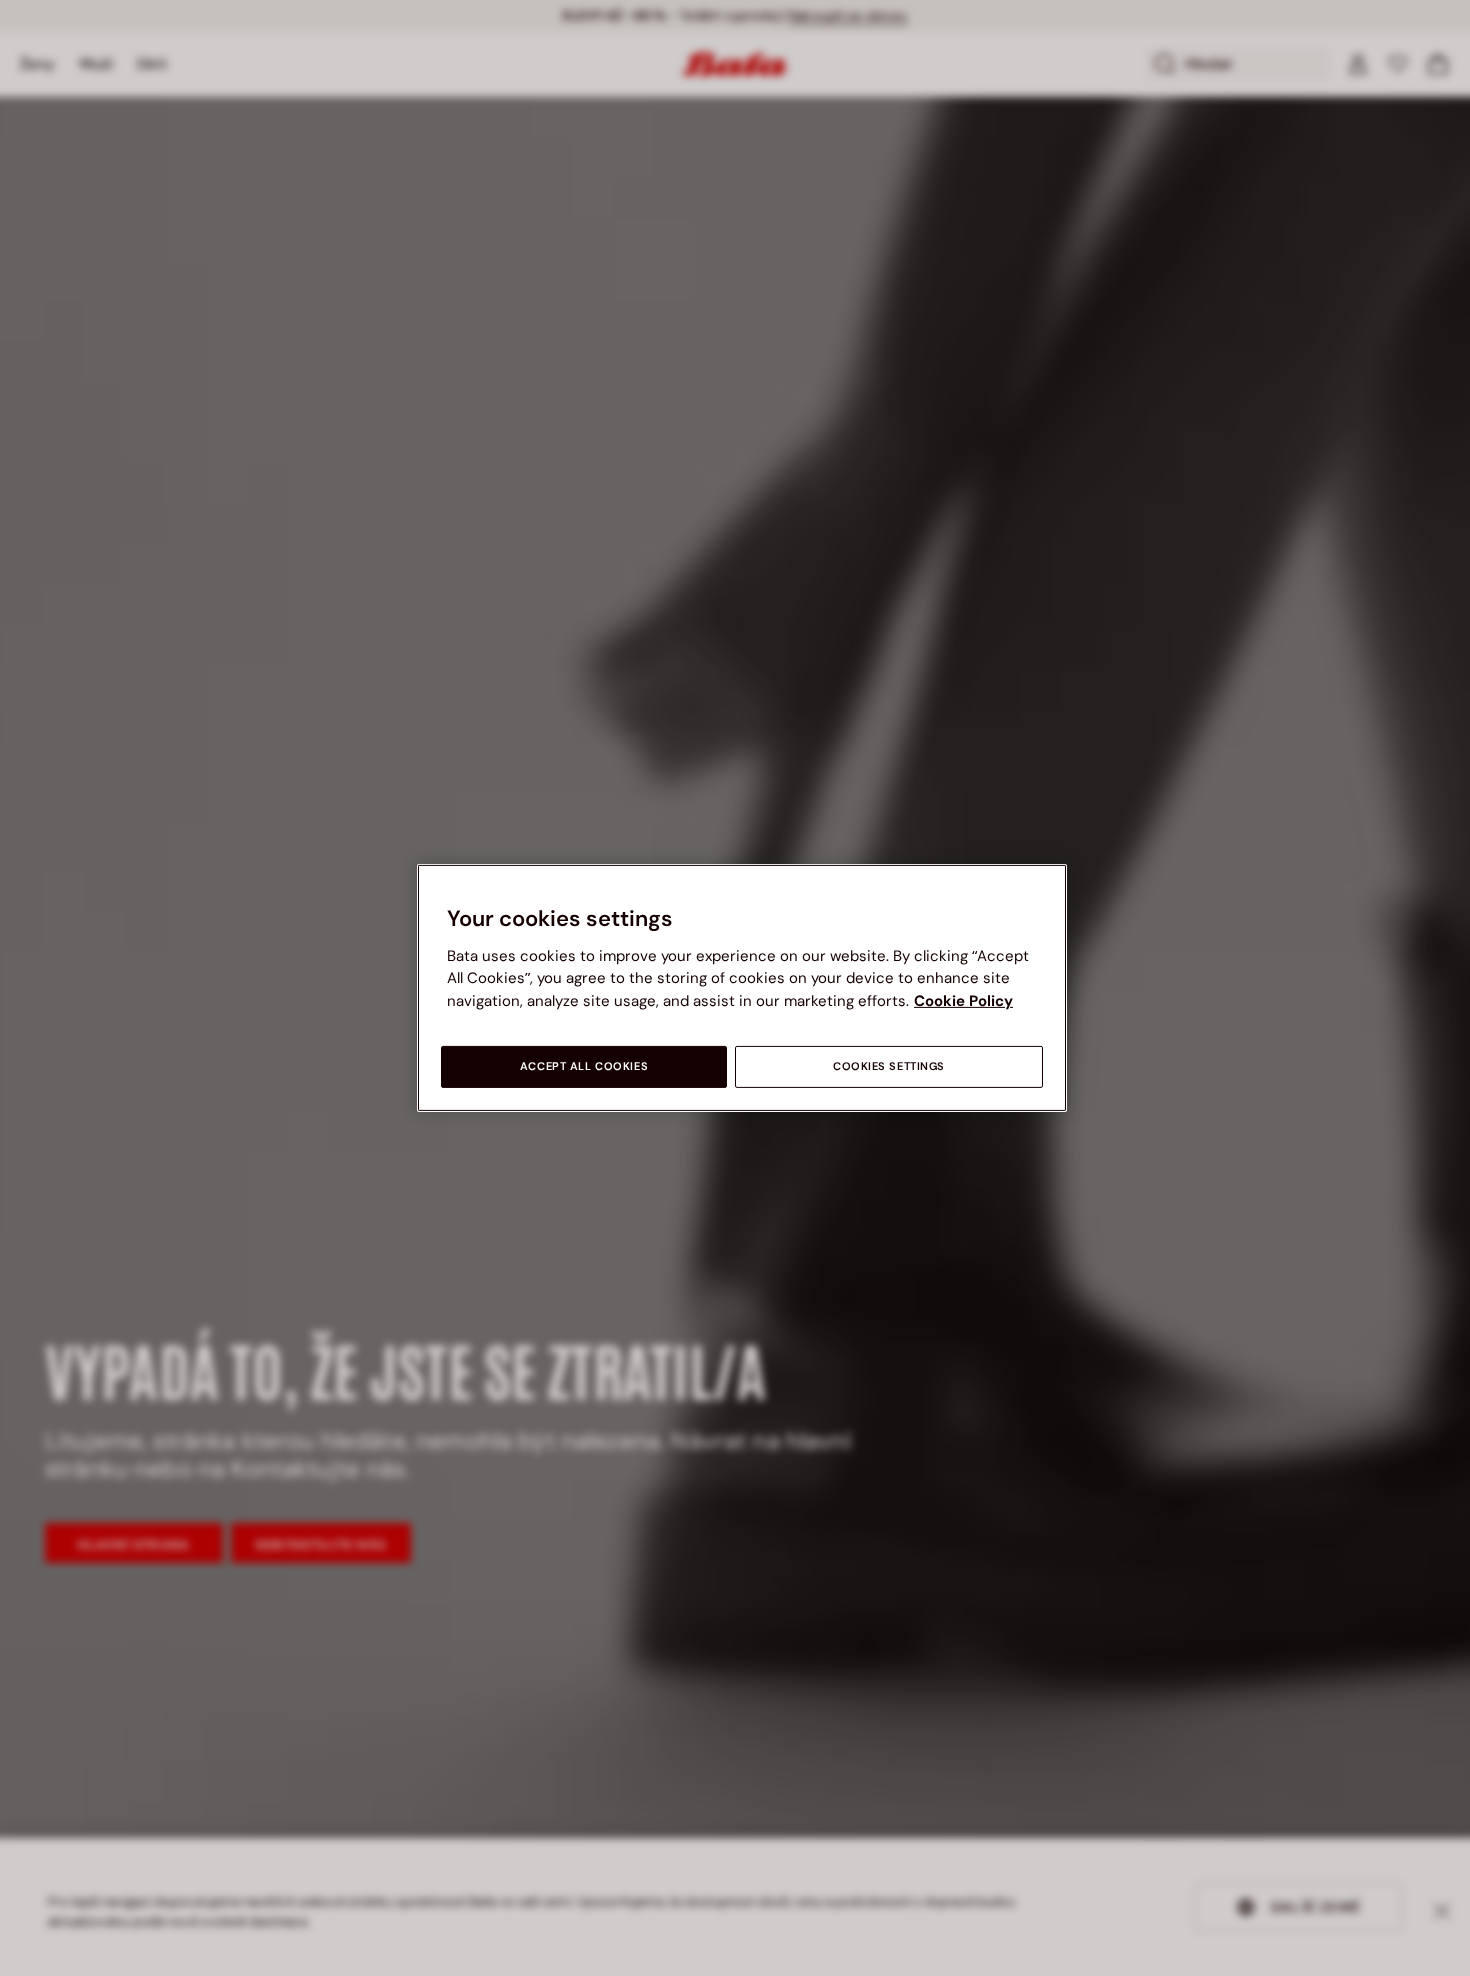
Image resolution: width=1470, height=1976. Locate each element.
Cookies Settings (889, 1066)
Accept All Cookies (584, 1066)
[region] (742, 988)
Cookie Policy (963, 1001)
